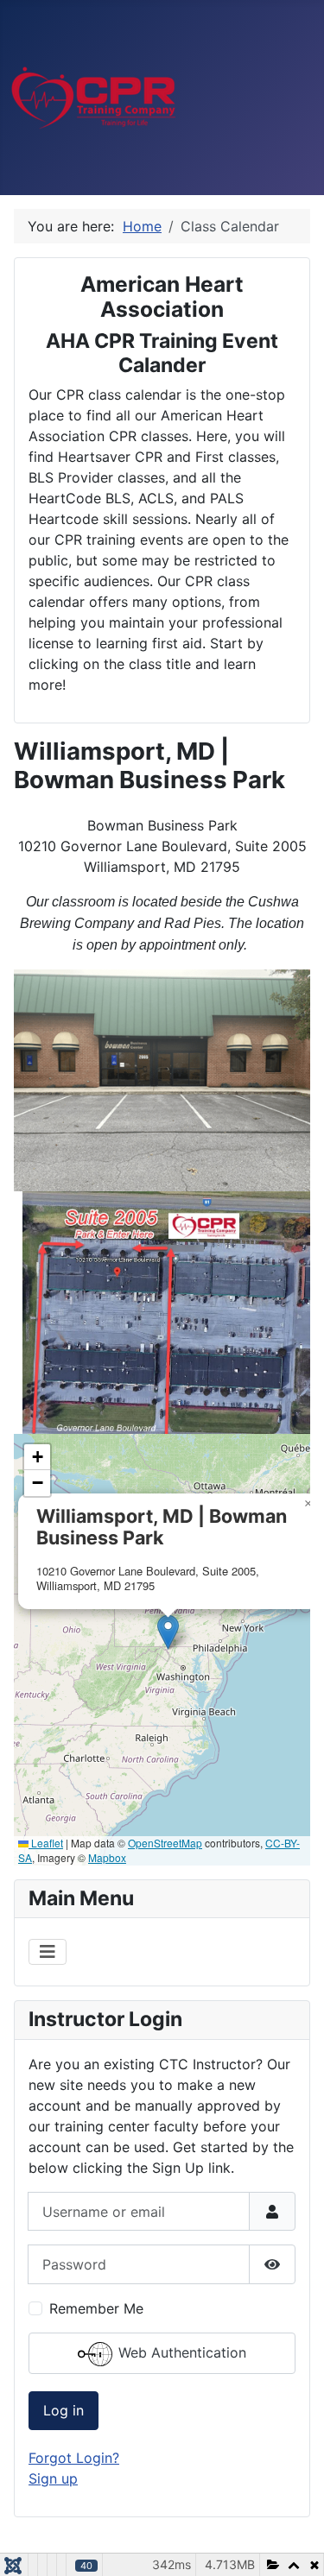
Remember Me (96, 2308)
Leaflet (46, 1843)
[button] (168, 1632)
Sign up (53, 2478)
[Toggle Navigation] (48, 1952)
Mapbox (107, 1857)
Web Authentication (180, 2352)
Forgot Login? (74, 2458)
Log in (64, 2410)
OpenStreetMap (165, 1843)
